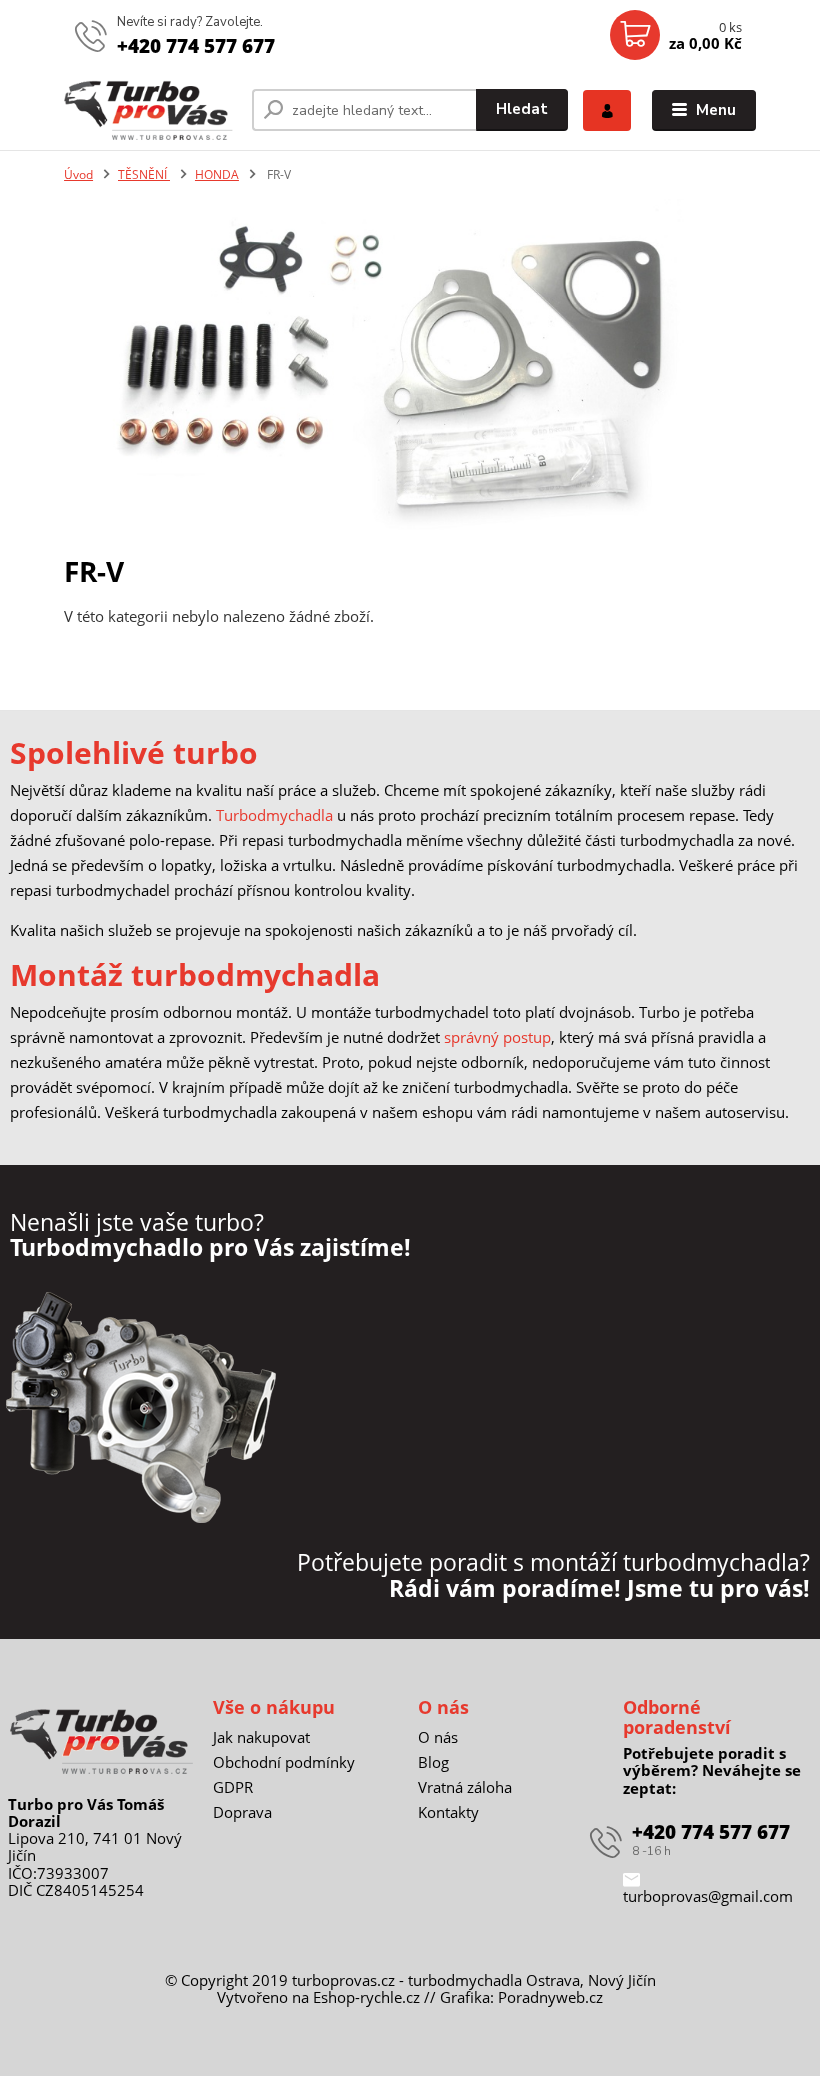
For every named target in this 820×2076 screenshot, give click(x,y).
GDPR (233, 1787)
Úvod (78, 174)
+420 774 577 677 (196, 45)
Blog (433, 1762)
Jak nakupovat (261, 1737)
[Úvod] (150, 110)
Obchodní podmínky (284, 1762)
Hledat (522, 109)
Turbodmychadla (274, 815)
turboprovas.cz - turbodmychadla (407, 1980)
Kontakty (448, 1812)
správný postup (497, 1037)
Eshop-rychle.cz (366, 1997)
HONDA (217, 174)
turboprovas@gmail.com (708, 1896)
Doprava (242, 1812)
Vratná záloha (465, 1787)
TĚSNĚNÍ (144, 174)
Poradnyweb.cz (550, 1997)
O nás (438, 1737)
